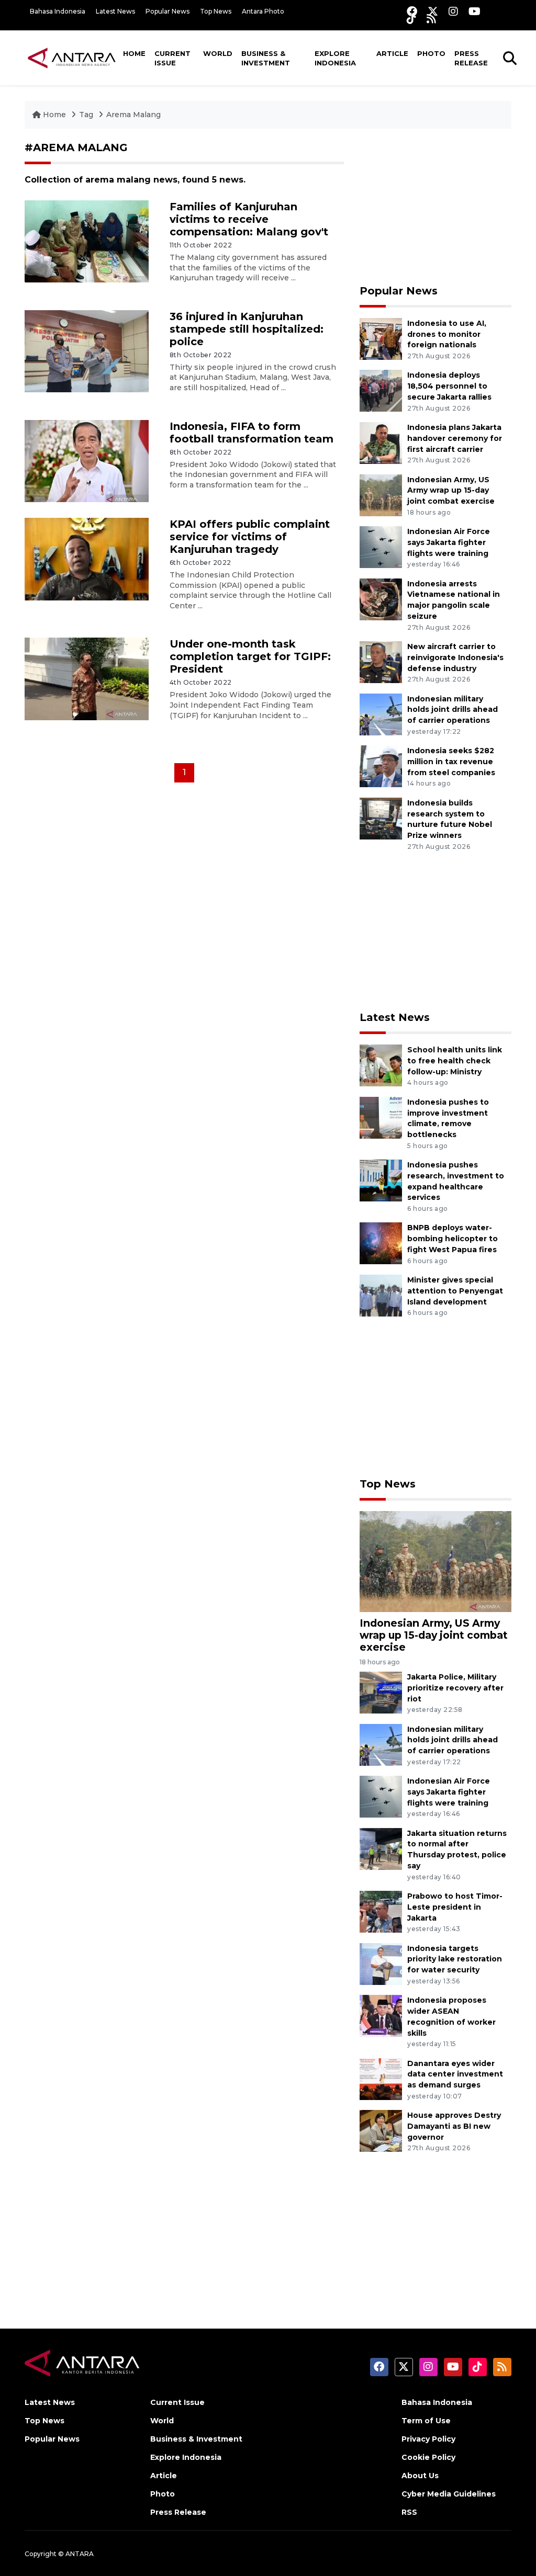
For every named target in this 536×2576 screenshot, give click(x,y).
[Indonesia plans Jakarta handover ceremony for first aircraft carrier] (381, 442)
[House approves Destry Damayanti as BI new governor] (381, 2130)
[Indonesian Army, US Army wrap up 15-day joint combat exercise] (381, 495)
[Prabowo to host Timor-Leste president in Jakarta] (381, 1911)
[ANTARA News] (72, 58)
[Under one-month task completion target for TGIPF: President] (87, 678)
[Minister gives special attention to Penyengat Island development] (381, 1295)
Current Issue (172, 58)
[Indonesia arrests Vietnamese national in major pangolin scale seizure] (381, 599)
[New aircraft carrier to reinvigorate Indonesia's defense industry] (381, 661)
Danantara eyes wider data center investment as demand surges (455, 2074)
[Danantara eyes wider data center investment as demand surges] (381, 2078)
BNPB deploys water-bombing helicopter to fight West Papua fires (453, 1239)
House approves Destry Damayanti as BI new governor (454, 2126)
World (218, 53)
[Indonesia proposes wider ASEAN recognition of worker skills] (381, 2015)
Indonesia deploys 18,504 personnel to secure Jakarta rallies (449, 386)
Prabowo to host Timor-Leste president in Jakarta (455, 1907)
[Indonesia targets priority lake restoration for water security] (381, 1963)
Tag (86, 115)
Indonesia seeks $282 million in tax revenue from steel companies (451, 762)
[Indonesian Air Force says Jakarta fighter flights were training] (381, 546)
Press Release (471, 58)
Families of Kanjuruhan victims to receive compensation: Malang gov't (249, 219)
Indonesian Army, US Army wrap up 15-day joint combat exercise (451, 491)
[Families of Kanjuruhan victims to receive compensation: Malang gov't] (87, 241)
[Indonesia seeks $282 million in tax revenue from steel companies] (381, 765)
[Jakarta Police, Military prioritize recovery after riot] (381, 1692)
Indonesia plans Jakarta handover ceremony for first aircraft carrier (455, 438)
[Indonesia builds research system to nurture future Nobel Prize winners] (381, 818)
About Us (420, 2476)
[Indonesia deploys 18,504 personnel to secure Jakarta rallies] (381, 390)
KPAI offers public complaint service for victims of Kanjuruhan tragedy (250, 537)
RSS (409, 2512)
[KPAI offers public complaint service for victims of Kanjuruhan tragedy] (87, 558)
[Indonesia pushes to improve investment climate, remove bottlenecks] (381, 1117)
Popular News (167, 11)
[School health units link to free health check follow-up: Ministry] (381, 1065)
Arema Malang (133, 115)
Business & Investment (266, 58)
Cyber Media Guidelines (449, 2494)
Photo (431, 53)
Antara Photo (263, 11)
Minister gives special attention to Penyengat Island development (455, 1291)
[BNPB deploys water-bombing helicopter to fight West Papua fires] (381, 1243)
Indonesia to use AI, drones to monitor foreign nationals (447, 334)
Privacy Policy (428, 2439)
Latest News (115, 11)
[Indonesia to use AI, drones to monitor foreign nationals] (381, 338)
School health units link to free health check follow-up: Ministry (455, 1061)
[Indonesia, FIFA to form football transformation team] (87, 461)
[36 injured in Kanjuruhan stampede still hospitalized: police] (87, 351)
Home (134, 53)
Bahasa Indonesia (58, 11)
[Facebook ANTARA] (412, 11)
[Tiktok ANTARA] (411, 19)
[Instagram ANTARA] (453, 11)
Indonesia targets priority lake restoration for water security (455, 1959)
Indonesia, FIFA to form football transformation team (252, 433)
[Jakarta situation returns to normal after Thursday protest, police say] (381, 1848)
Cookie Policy (428, 2457)
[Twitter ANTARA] (433, 11)
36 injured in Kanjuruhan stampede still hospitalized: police (247, 329)
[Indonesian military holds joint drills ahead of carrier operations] (381, 714)
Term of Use (426, 2421)
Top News (216, 11)
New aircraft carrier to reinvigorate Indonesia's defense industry (455, 657)
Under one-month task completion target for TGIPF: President (250, 656)
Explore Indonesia (335, 58)
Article (392, 53)
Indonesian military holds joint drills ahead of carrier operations (453, 710)
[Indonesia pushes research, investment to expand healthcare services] (381, 1180)
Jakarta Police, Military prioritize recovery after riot (455, 1688)
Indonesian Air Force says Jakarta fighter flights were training (449, 542)
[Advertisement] (435, 207)
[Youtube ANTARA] (474, 11)
